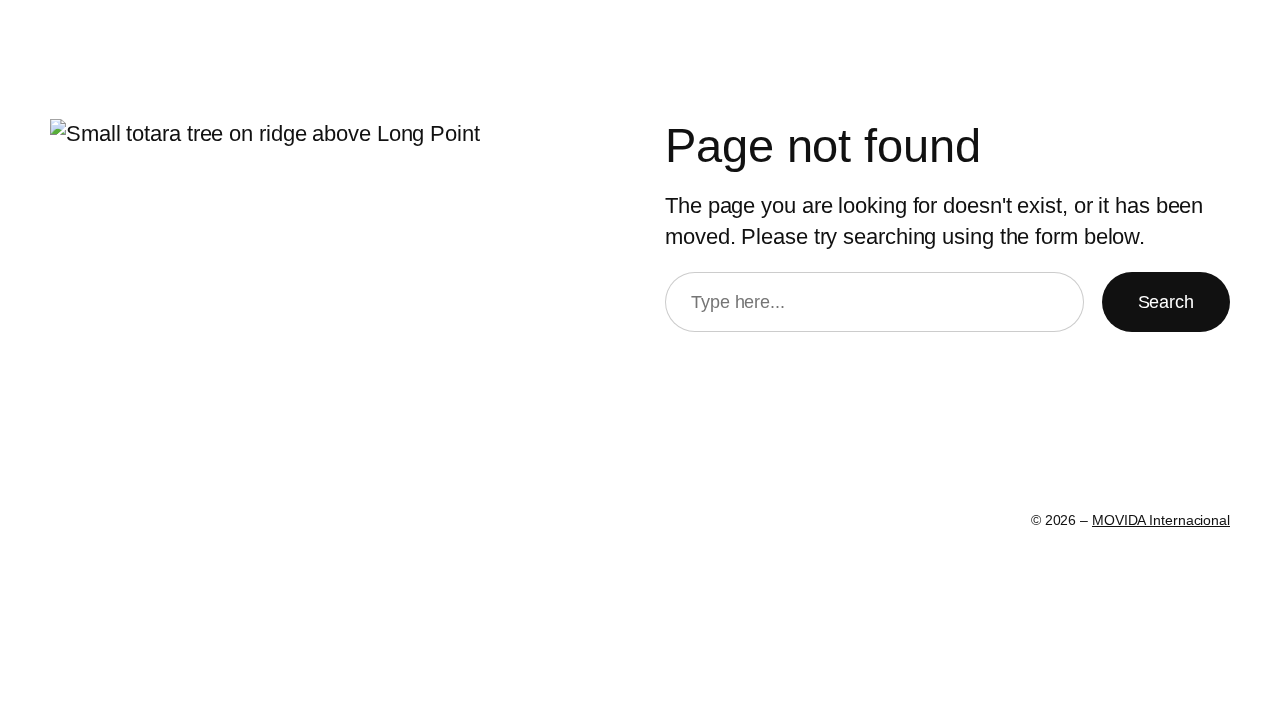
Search (1166, 302)
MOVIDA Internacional (1161, 520)
